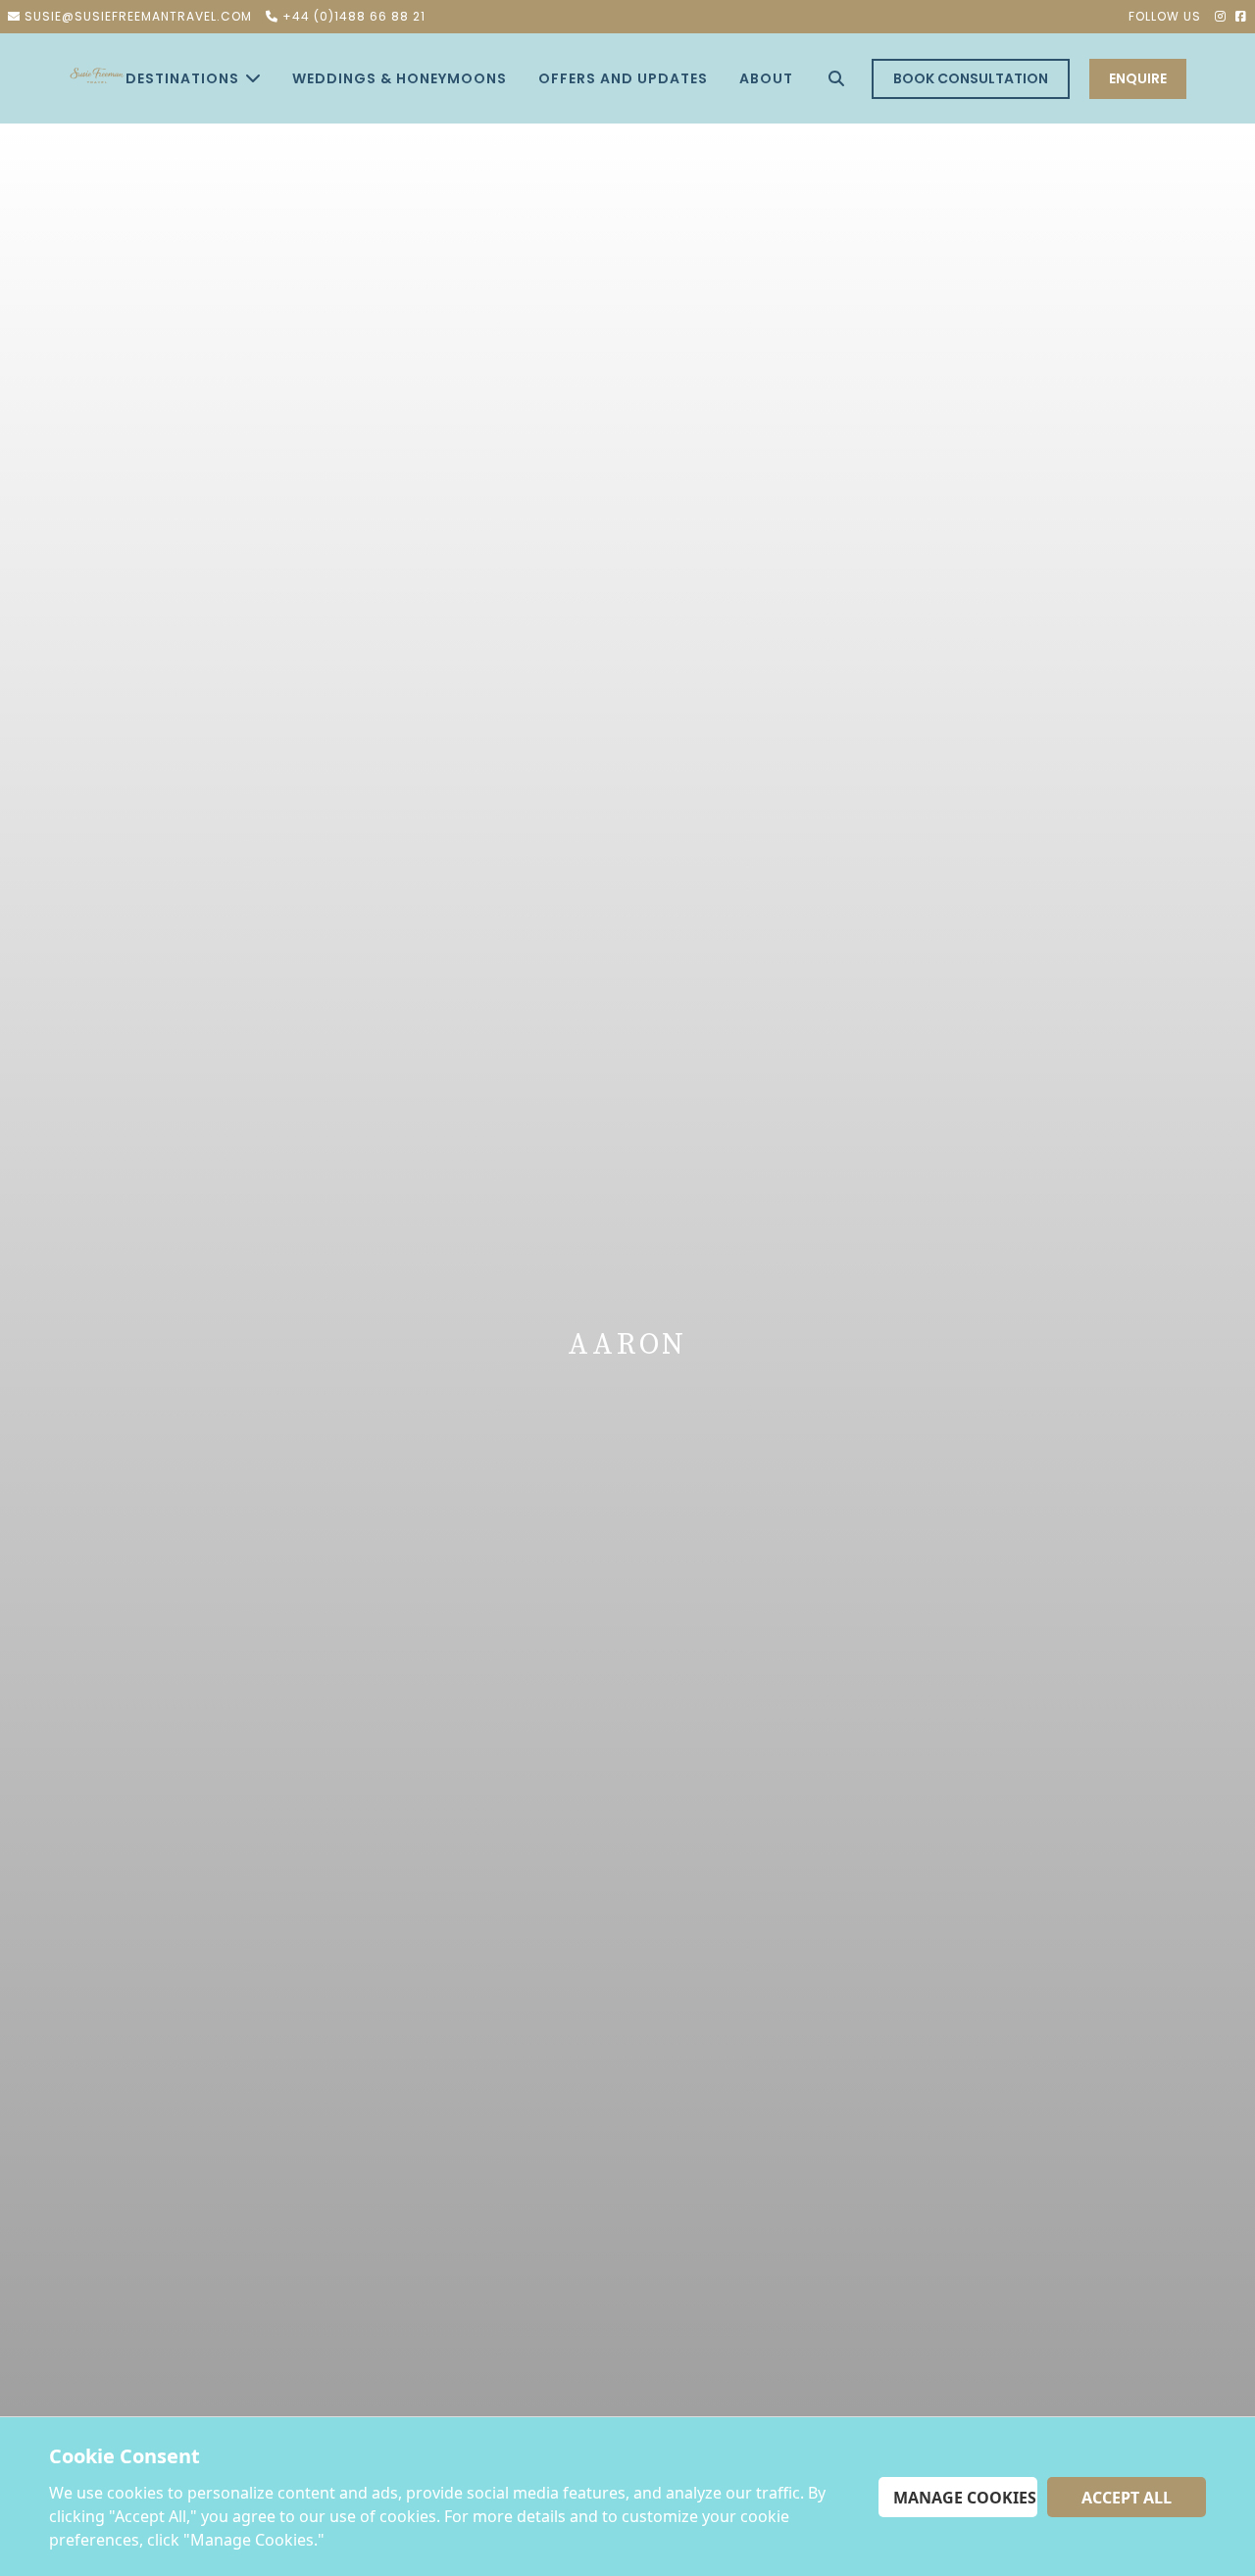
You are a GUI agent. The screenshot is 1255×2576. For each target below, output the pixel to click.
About (766, 78)
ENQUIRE (1138, 78)
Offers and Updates (623, 78)
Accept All (1127, 2498)
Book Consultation (971, 78)
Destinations (182, 78)
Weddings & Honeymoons (400, 78)
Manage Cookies (965, 2498)
